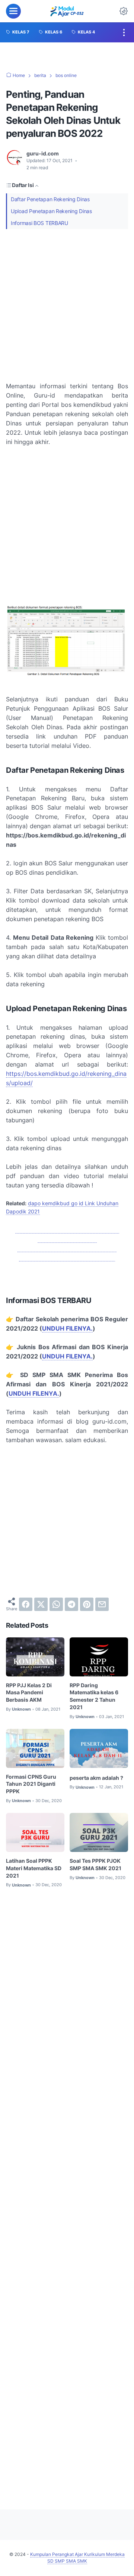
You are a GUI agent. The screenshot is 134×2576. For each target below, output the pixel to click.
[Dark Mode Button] (124, 11)
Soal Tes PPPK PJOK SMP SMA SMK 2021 (95, 1864)
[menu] (13, 11)
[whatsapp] (56, 1604)
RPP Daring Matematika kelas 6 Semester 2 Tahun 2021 (94, 1696)
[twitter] (41, 1604)
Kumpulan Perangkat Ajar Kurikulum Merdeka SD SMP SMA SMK (77, 2558)
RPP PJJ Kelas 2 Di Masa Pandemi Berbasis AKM (29, 1693)
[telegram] (71, 1604)
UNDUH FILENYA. (67, 1328)
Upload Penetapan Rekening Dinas (51, 211)
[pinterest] (87, 1604)
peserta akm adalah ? (96, 1778)
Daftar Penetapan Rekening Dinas (50, 199)
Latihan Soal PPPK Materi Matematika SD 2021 (34, 1868)
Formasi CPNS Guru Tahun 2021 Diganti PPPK (31, 1784)
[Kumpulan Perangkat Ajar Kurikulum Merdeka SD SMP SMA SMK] (67, 11)
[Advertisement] (67, 305)
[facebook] (26, 1604)
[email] (102, 1604)
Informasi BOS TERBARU (39, 223)
